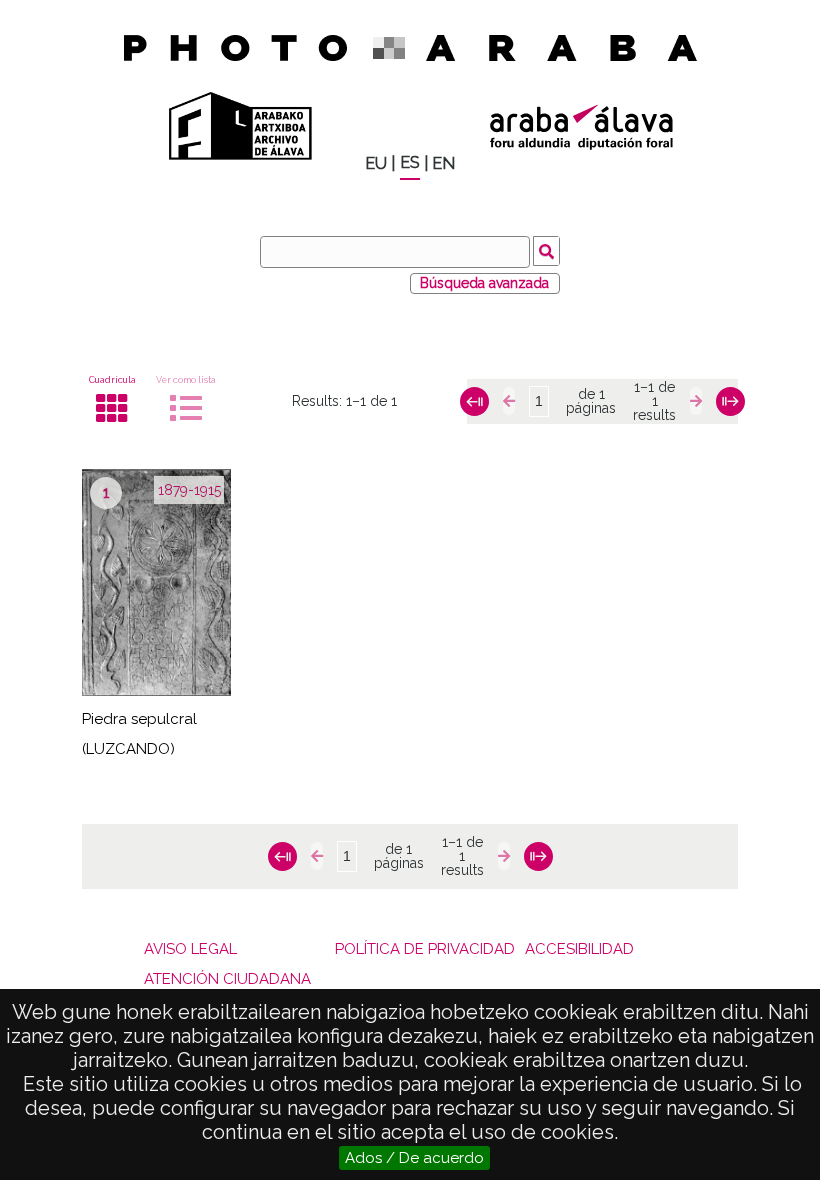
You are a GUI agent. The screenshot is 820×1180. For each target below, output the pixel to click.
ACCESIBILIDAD (579, 949)
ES (410, 162)
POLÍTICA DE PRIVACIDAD (425, 949)
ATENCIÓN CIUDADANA (227, 979)
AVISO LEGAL (190, 949)
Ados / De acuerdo (414, 1158)
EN (443, 163)
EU (376, 163)
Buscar (546, 251)
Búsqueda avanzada (484, 283)
